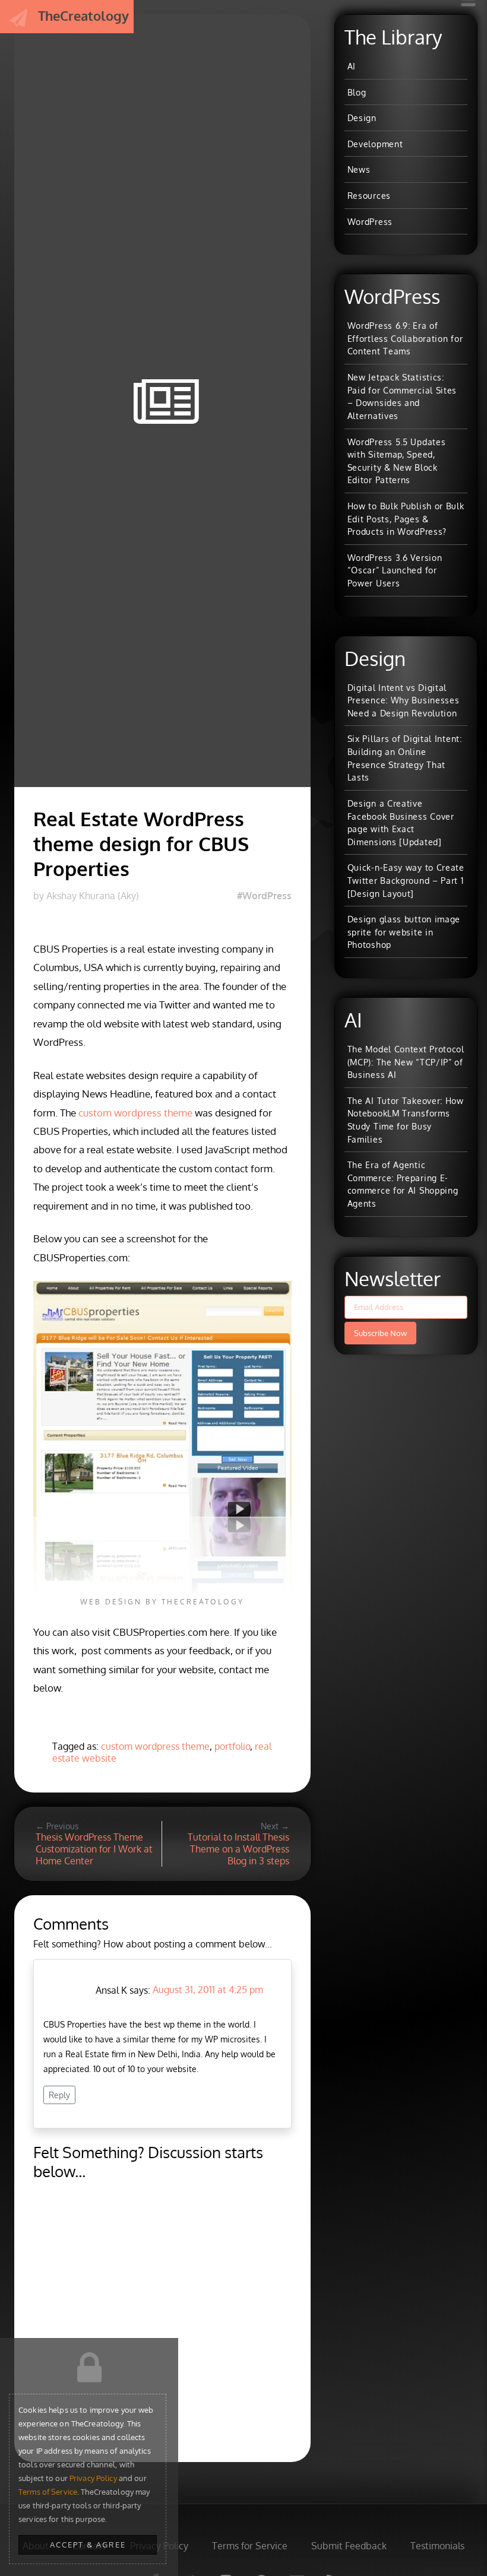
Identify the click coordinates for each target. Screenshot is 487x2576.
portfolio (232, 1746)
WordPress (370, 221)
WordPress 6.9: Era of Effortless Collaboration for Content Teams (405, 338)
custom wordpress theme (135, 1113)
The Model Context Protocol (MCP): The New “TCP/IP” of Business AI (406, 1062)
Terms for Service (250, 2546)
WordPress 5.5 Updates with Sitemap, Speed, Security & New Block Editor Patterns (397, 461)
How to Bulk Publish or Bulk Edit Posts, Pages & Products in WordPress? (406, 518)
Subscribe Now (380, 1333)
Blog (357, 92)
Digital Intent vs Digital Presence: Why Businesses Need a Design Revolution (404, 700)
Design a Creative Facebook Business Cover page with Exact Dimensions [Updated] (401, 822)
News (359, 169)
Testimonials (437, 2546)
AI (352, 66)
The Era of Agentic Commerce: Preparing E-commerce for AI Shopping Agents (403, 1184)
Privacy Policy (93, 2478)
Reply (59, 2095)
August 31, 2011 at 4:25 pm (208, 1990)
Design (362, 118)
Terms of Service (48, 2492)
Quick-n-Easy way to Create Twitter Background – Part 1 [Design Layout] (406, 880)
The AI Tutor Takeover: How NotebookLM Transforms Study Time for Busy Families (406, 1120)
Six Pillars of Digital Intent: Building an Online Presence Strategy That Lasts (405, 758)
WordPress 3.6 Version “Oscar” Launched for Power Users (395, 570)
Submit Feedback (349, 2546)
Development (375, 144)
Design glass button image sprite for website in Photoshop (404, 932)
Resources (369, 195)
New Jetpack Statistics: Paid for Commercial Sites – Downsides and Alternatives (402, 396)
